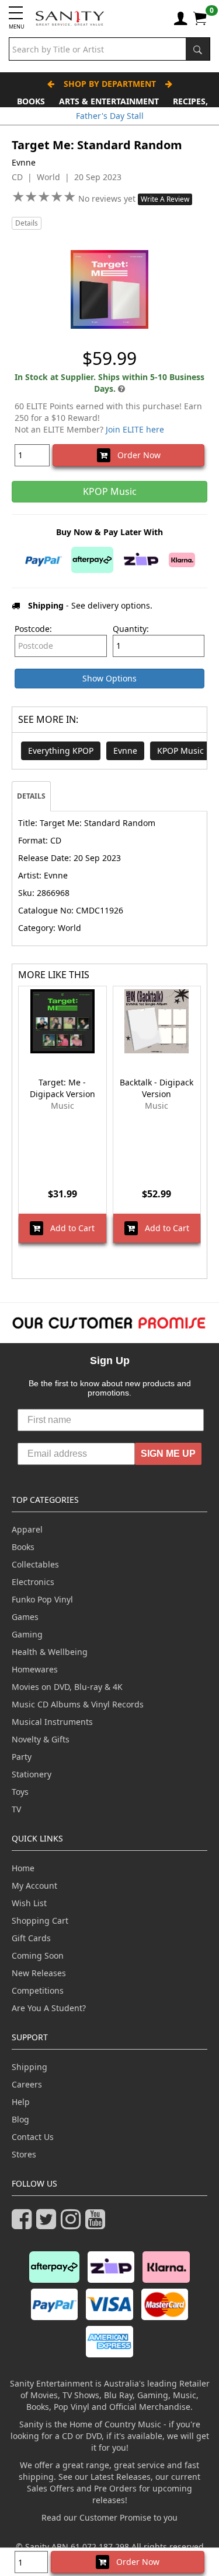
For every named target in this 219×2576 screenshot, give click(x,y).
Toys (20, 1792)
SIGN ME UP (168, 1454)
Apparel (27, 1529)
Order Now (135, 455)
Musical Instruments (52, 1722)
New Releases (39, 1973)
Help (21, 2102)
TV (16, 1809)
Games (25, 1617)
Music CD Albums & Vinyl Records (78, 1704)
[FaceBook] (24, 2224)
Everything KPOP (61, 751)
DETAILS (31, 796)
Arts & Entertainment (109, 101)
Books (31, 101)
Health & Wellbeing (50, 1652)
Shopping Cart (40, 1920)
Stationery (32, 1774)
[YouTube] (98, 2224)
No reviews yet (108, 198)
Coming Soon (38, 1955)
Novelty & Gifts (41, 1739)
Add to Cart (69, 1228)
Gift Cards (31, 1938)
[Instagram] (73, 2224)
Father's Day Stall (110, 116)
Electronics (33, 1582)
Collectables (35, 1564)
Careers (27, 2084)
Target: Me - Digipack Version (62, 1088)
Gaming (27, 1634)
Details (27, 223)
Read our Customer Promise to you (109, 2517)
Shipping (29, 2067)
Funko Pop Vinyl (42, 1599)
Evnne (125, 751)
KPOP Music (180, 751)
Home (23, 1868)
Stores (24, 2154)
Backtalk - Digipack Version (157, 1088)
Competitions (38, 1990)
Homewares (35, 1669)
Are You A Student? (49, 2008)
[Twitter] (48, 2224)
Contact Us (33, 2137)
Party (22, 1757)
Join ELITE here (135, 429)
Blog (20, 2119)
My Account (34, 1886)
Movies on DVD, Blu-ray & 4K (67, 1687)
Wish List (29, 1903)
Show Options (109, 678)
